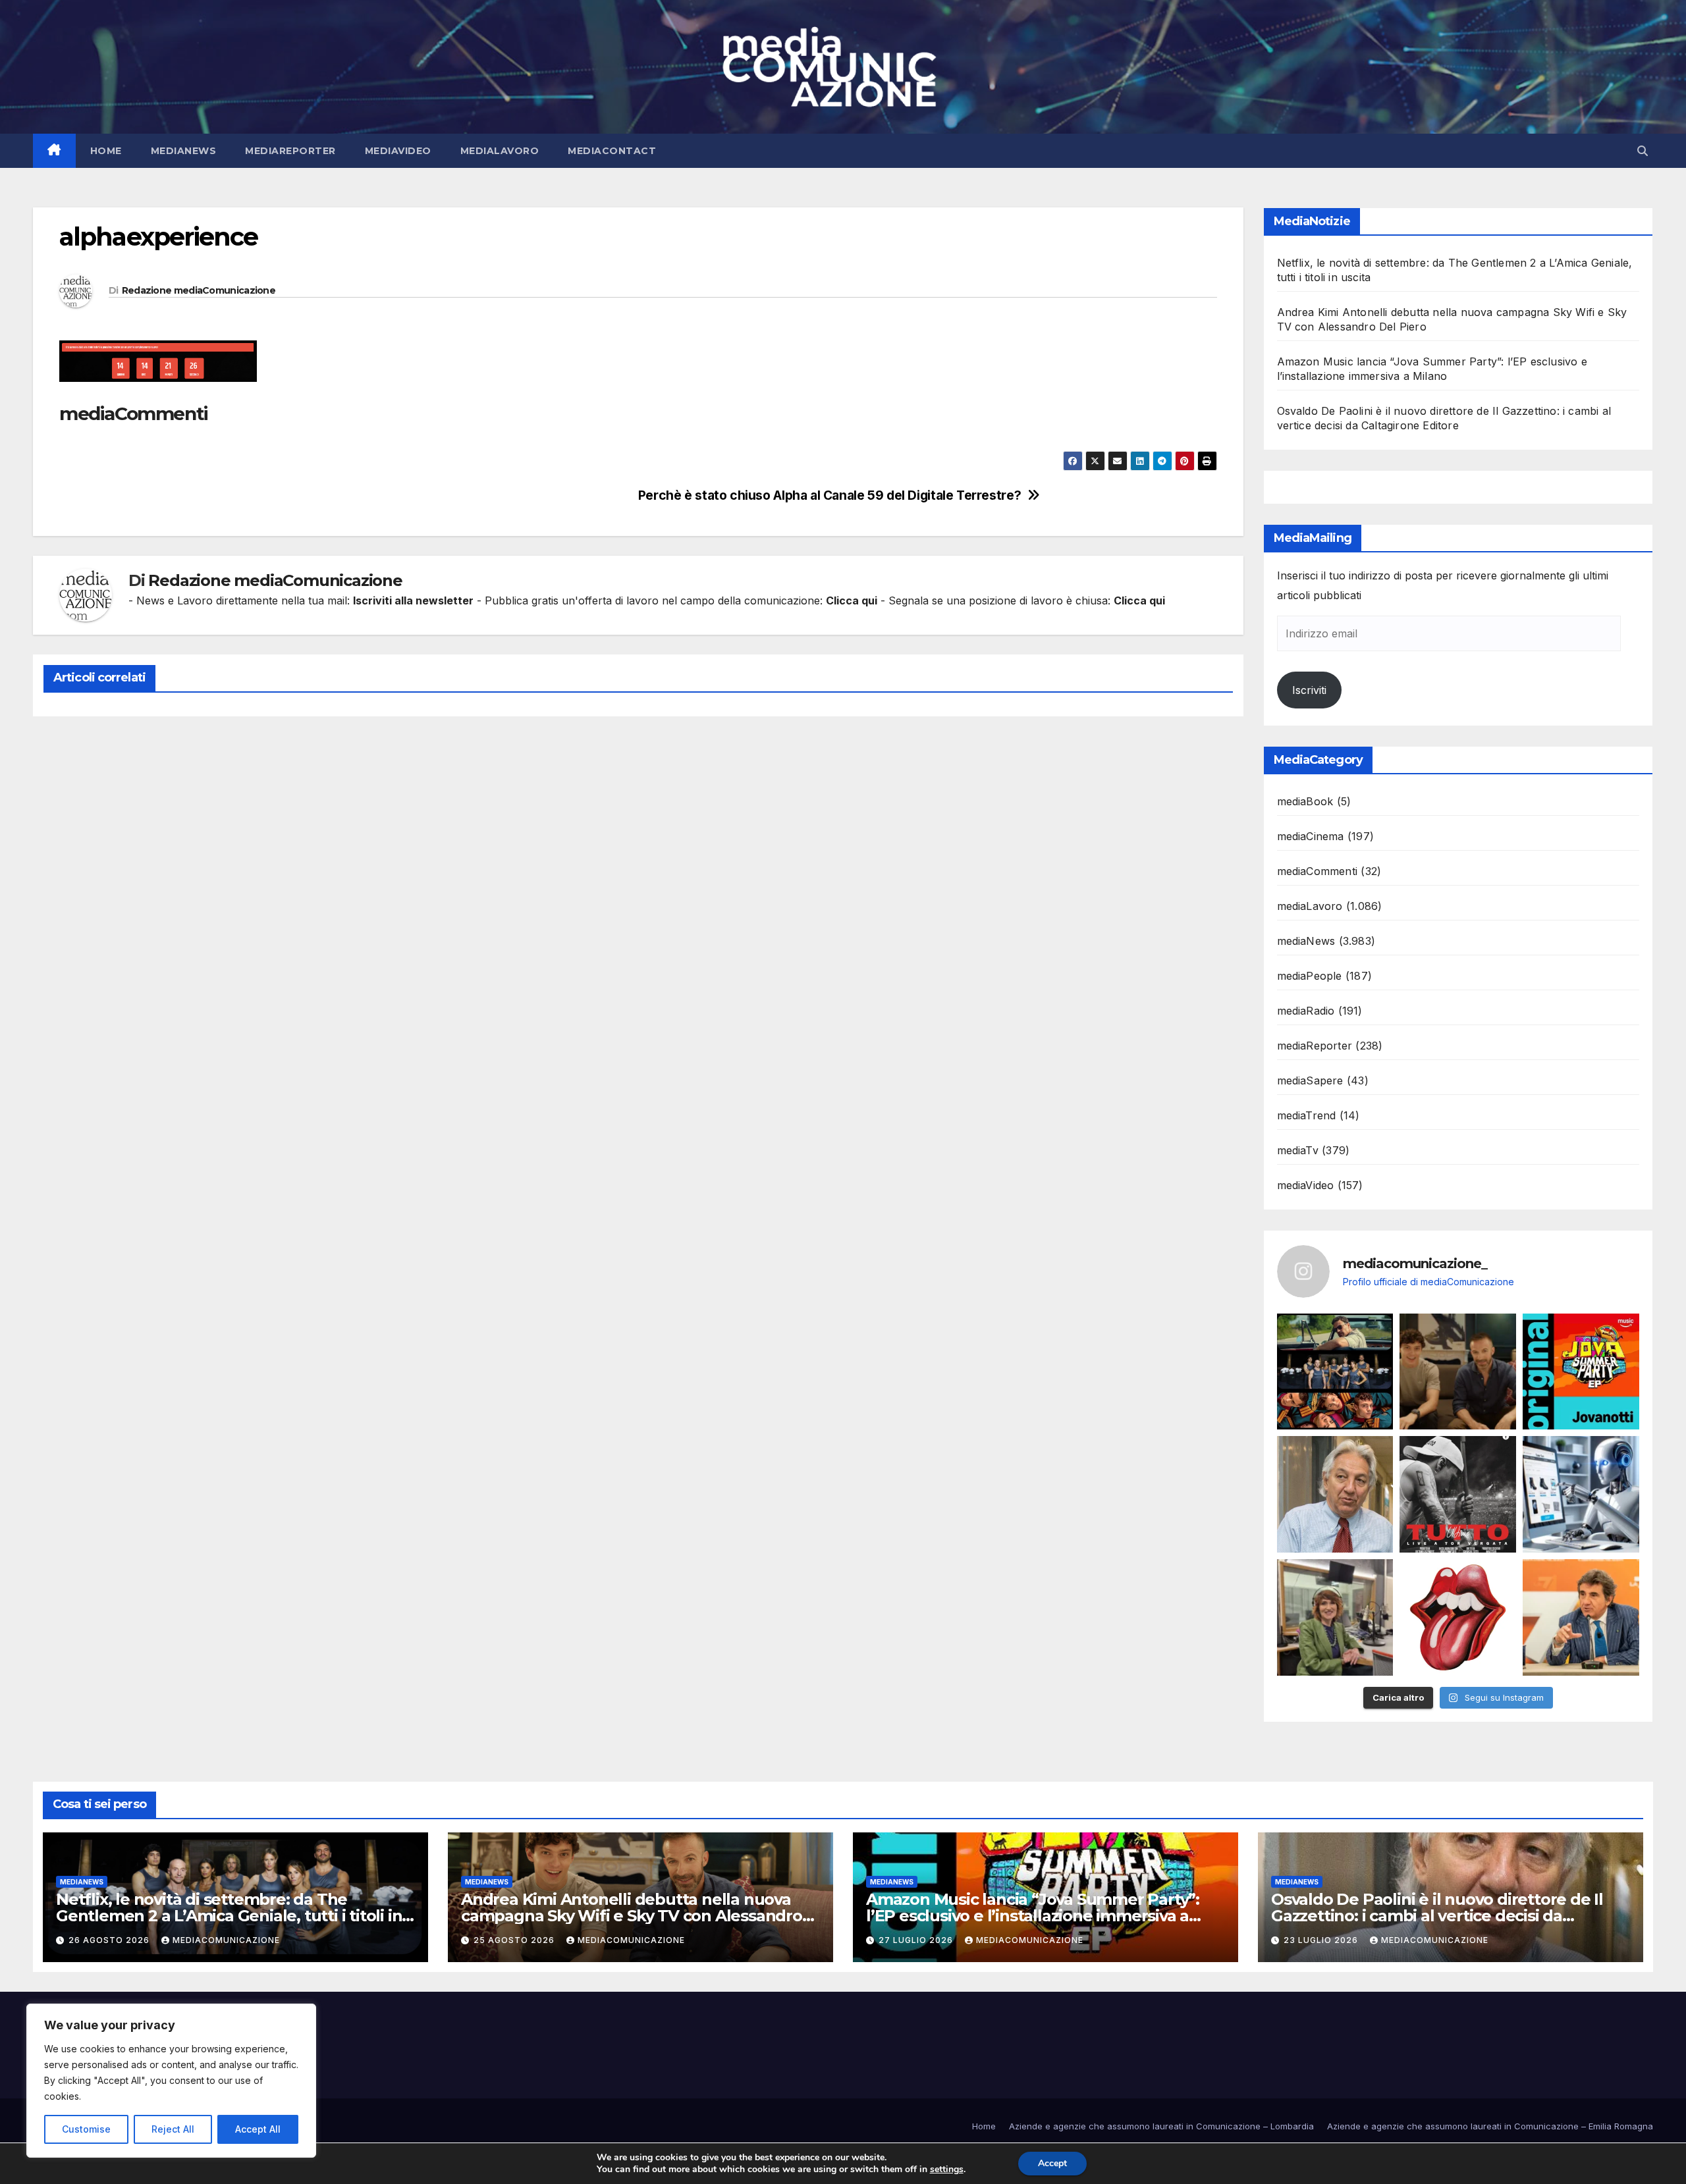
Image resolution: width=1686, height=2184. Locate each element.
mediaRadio (1306, 1011)
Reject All (173, 2129)
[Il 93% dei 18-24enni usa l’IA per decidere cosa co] (1581, 1494)
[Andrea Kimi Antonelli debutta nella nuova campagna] (1458, 1372)
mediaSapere (1310, 1080)
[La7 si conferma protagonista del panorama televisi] (1581, 1617)
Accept (1052, 2163)
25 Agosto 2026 (515, 1940)
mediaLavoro (500, 151)
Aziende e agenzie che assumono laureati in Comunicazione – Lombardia (1161, 2126)
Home (106, 151)
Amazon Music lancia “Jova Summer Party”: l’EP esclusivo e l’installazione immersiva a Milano (1033, 1916)
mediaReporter (290, 151)
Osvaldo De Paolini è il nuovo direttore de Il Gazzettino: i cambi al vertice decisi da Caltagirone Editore (1437, 1916)
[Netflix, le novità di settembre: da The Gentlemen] (1335, 1372)
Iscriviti (1309, 690)
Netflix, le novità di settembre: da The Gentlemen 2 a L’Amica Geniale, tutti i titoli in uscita (229, 1916)
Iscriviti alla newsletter (413, 600)
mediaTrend (1307, 1115)
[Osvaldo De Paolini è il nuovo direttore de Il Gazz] (1335, 1494)
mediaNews (184, 151)
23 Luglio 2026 (1322, 1940)
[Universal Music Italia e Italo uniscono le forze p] (1458, 1617)
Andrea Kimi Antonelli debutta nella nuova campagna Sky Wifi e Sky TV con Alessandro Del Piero (632, 1916)
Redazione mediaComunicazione (199, 290)
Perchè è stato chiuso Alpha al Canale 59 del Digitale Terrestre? (829, 495)
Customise (86, 2129)
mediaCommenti (1318, 871)
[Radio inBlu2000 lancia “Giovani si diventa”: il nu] (1335, 1617)
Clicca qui (852, 600)
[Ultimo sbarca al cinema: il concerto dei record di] (1458, 1494)
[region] (171, 2081)
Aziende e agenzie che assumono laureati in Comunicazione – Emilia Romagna (1490, 2126)
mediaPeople (1310, 976)
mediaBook (1305, 801)
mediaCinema (1311, 836)
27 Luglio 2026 (917, 1940)
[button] (1643, 151)
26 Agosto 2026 (110, 1940)
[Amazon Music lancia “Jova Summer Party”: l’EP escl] (1581, 1372)
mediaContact (612, 151)
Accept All (258, 2129)
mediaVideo (398, 151)
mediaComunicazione (226, 1940)
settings (947, 2170)
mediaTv (1298, 1150)
